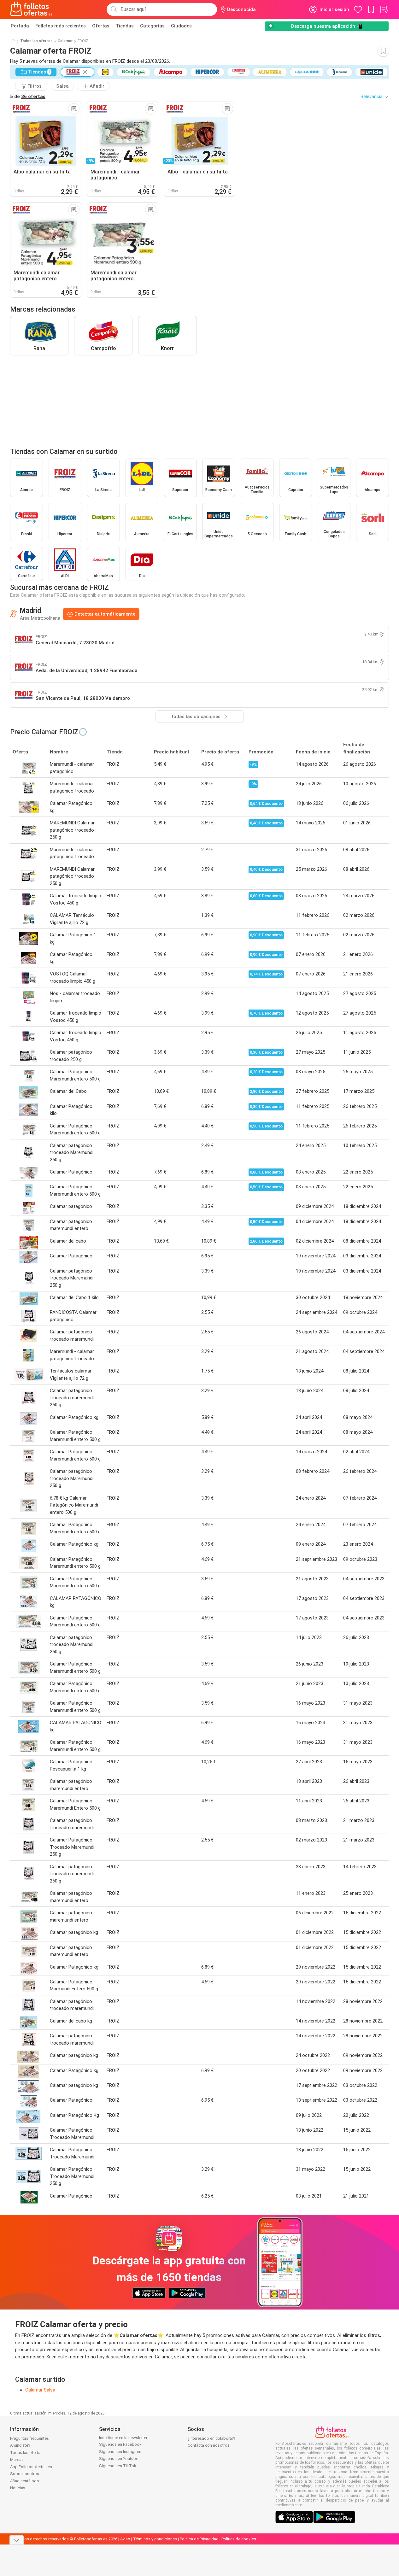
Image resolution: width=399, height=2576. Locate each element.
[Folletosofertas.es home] (31, 9)
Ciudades (181, 26)
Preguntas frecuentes (29, 2438)
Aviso (125, 2539)
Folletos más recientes (61, 26)
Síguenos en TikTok (118, 2466)
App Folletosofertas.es (31, 2467)
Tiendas (125, 26)
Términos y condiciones (155, 2539)
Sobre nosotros (25, 2474)
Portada (20, 26)
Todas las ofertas (36, 41)
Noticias (18, 2488)
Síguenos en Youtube (119, 2459)
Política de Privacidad (199, 2539)
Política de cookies (239, 2539)
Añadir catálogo (25, 2481)
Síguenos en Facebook (120, 2444)
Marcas (17, 2459)
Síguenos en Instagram (120, 2452)
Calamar (65, 41)
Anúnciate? (20, 2445)
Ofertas (101, 26)
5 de (28, 97)
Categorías (152, 26)
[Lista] (384, 9)
